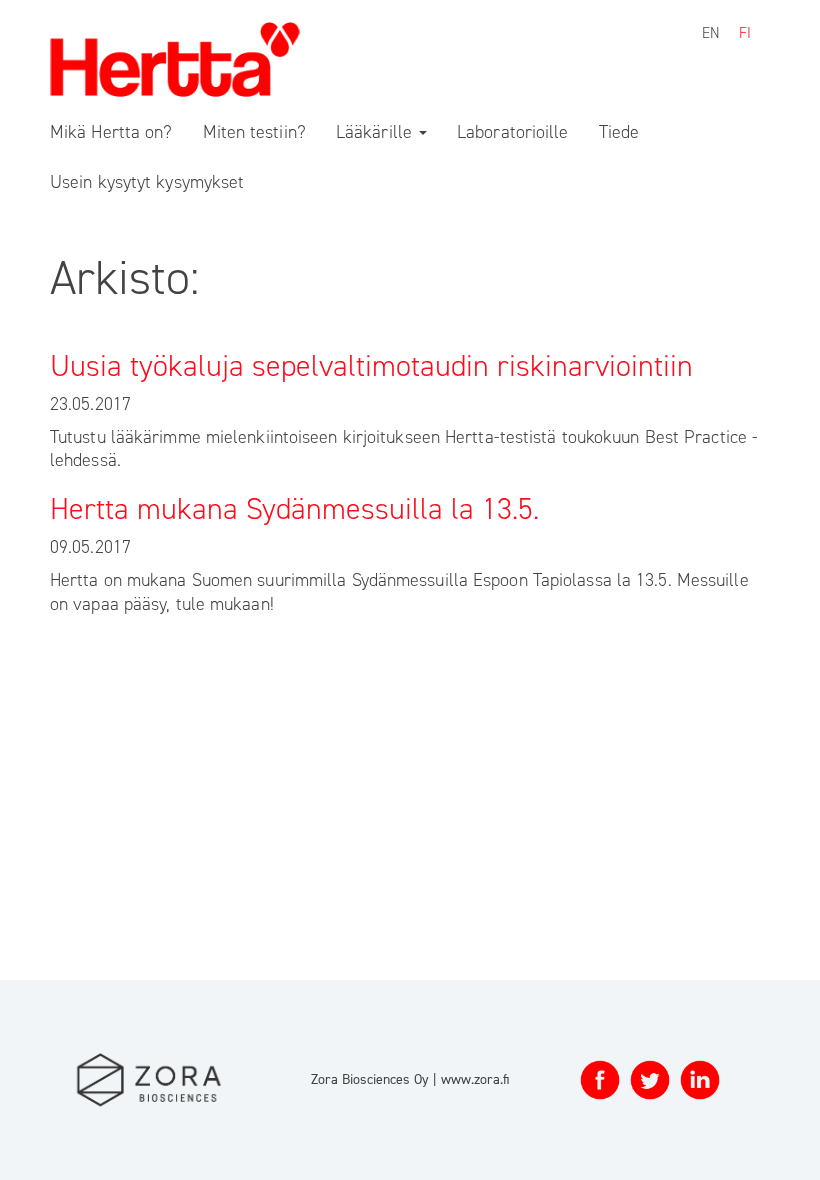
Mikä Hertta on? (111, 132)
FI (745, 33)
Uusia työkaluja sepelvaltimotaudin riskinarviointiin (371, 366)
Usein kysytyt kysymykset (147, 182)
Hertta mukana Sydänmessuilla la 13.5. (294, 509)
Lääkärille (376, 132)
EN (711, 33)
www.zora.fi (475, 1079)
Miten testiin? (254, 132)
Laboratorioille (513, 132)
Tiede (619, 132)
